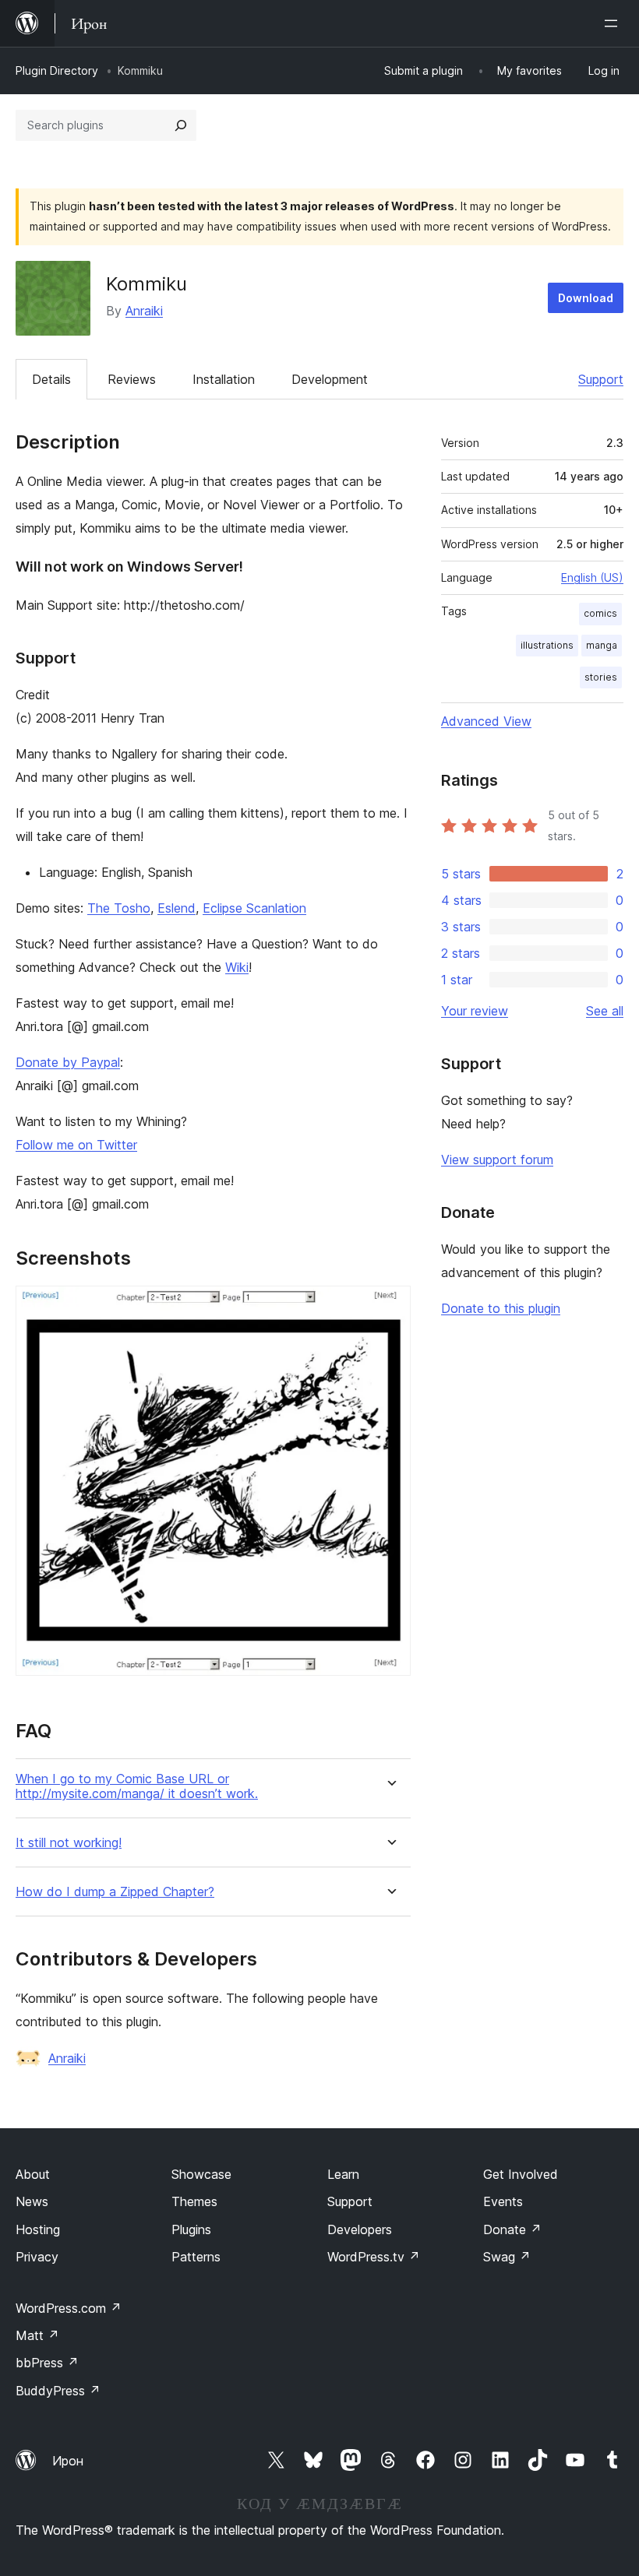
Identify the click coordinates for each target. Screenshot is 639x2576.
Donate (512, 2229)
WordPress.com (69, 2308)
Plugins (191, 2229)
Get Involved (521, 2174)
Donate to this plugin (501, 1308)
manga (602, 645)
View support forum (497, 1160)
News (32, 2201)
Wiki (237, 967)
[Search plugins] (181, 125)
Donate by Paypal (68, 1062)
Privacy (37, 2257)
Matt (37, 2335)
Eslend (177, 908)
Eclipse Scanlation (254, 908)
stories (601, 677)
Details (51, 379)
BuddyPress (58, 2391)
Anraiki (144, 311)
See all (605, 1011)
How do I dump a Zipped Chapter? (115, 1892)
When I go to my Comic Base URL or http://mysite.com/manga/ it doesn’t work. (137, 1786)
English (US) (592, 577)
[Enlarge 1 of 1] (390, 1307)
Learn (343, 2174)
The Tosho (119, 908)
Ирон (68, 2461)
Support (601, 379)
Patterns (196, 2257)
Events (503, 2201)
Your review (475, 1011)
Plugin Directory (57, 70)
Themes (194, 2201)
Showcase (201, 2174)
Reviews (132, 379)
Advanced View (486, 721)
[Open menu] (614, 23)
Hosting (38, 2229)
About (33, 2174)
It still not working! (69, 1843)
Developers (360, 2229)
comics (600, 613)
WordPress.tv (374, 2257)
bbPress (47, 2363)
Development (330, 379)
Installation (224, 379)
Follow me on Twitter (76, 1145)
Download (586, 298)
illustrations (547, 645)
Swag (507, 2257)
